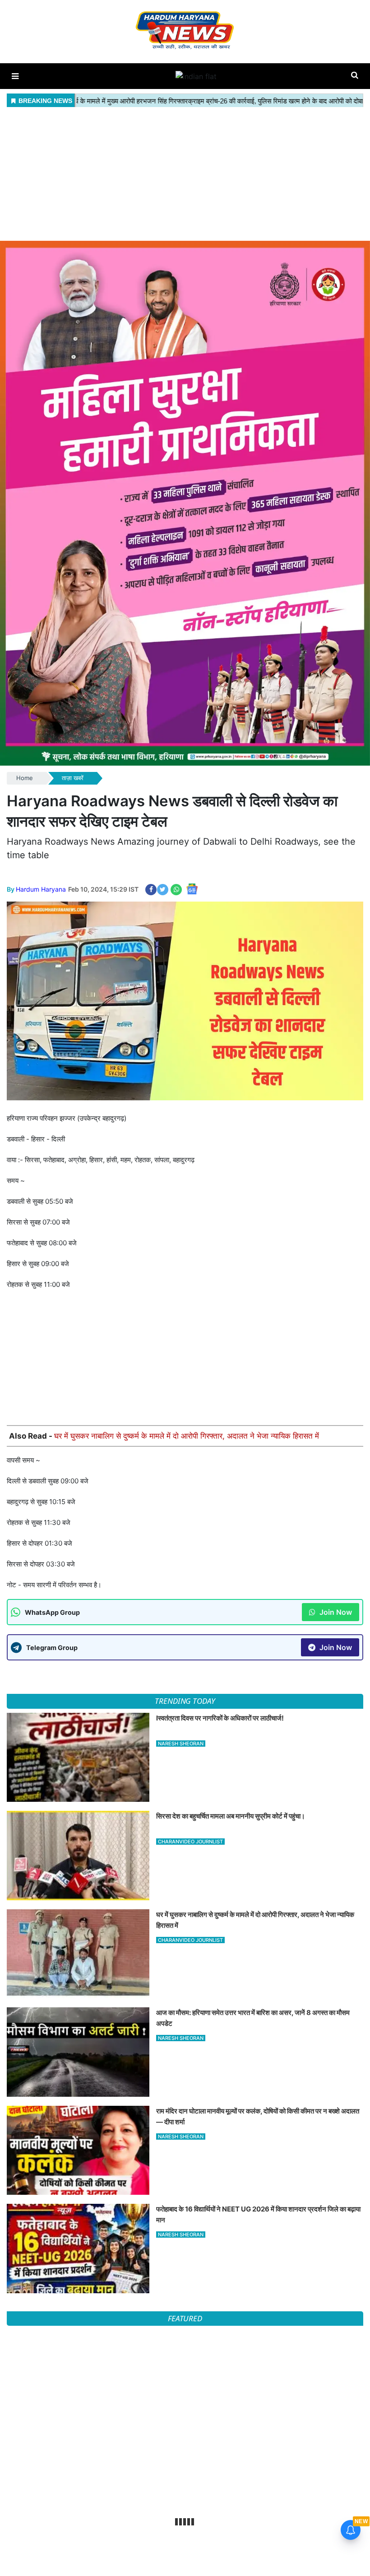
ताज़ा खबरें (73, 778)
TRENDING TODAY (185, 1701)
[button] (15, 76)
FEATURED (185, 2318)
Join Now (335, 1612)
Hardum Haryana (41, 889)
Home (25, 778)
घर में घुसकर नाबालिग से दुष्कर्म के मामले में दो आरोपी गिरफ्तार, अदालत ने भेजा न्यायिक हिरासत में (187, 1436)
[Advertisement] (185, 173)
